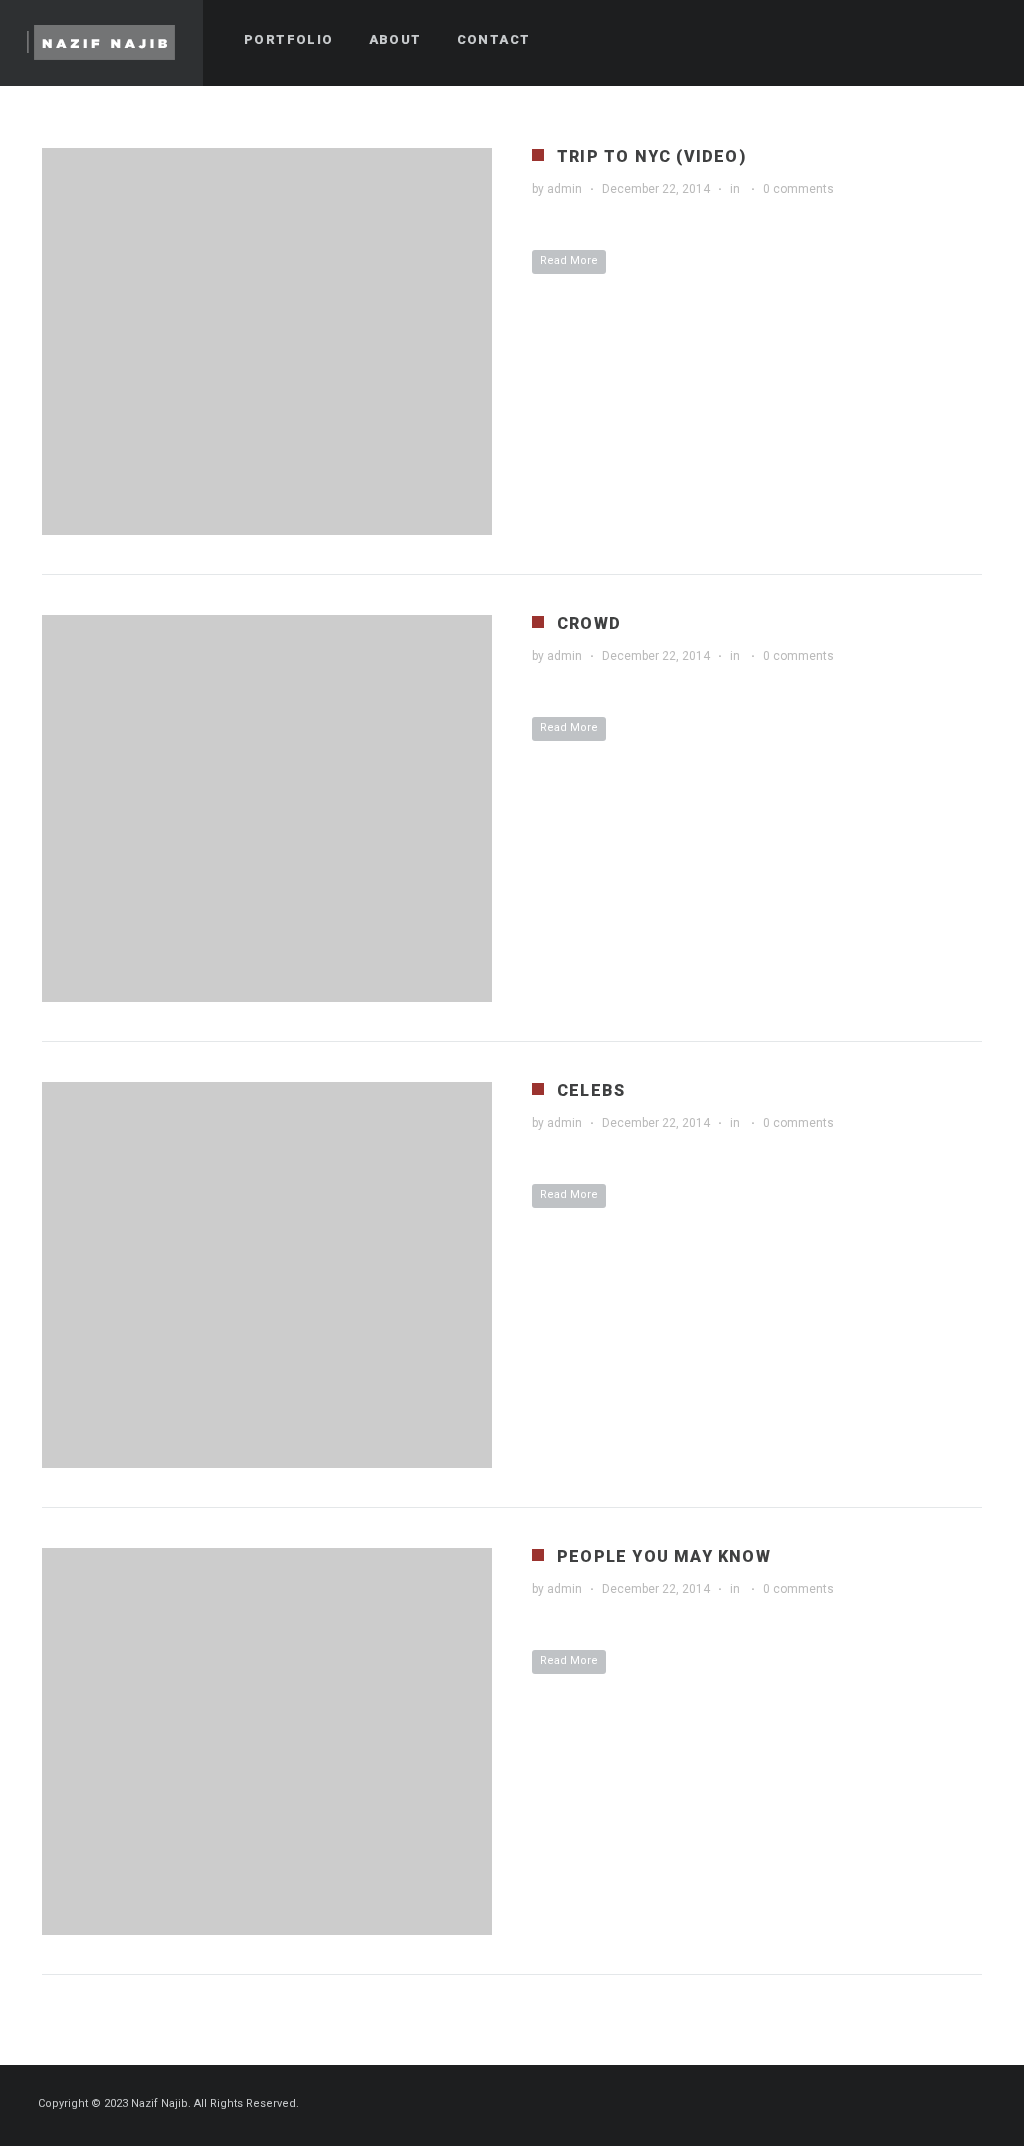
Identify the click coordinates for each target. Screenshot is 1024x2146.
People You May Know (664, 1556)
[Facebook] (909, 2105)
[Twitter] (945, 2105)
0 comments (798, 189)
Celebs (591, 1090)
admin (564, 189)
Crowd (589, 623)
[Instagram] (981, 2105)
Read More (569, 260)
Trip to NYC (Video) (651, 156)
